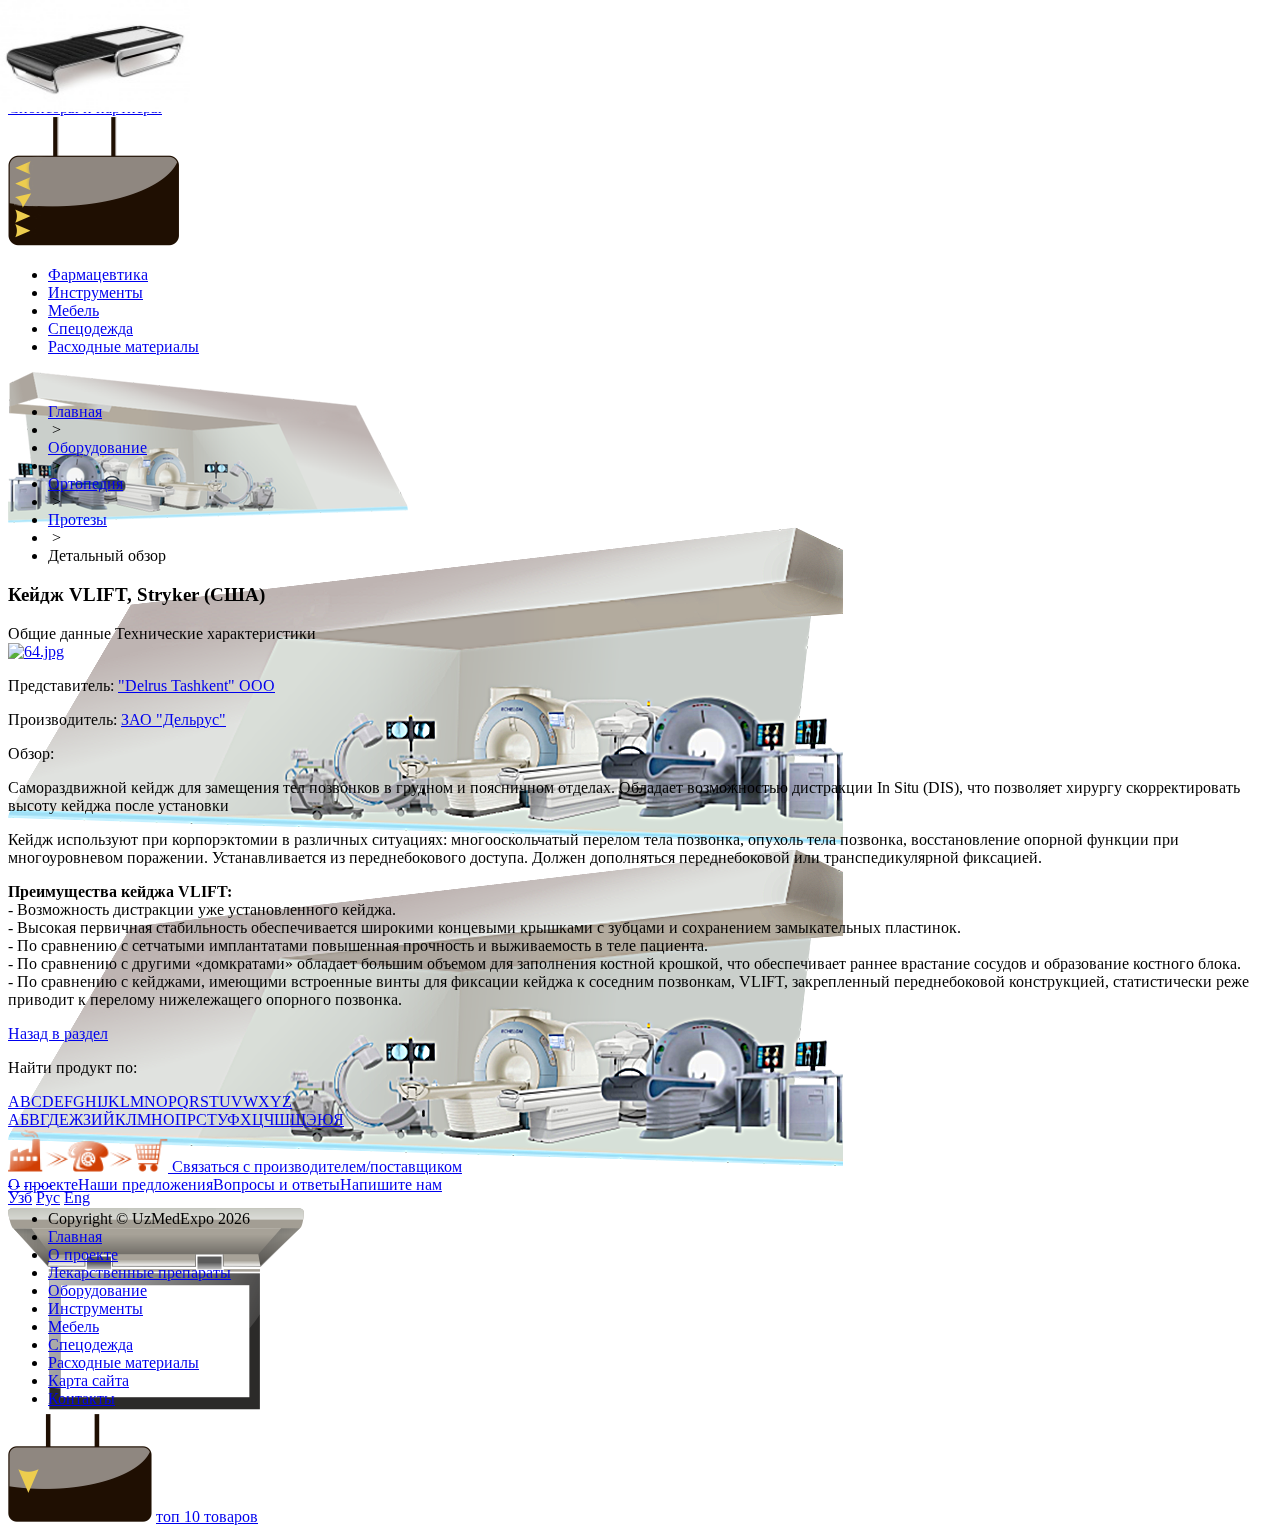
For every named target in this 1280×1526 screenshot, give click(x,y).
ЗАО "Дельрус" (173, 719)
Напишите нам (391, 1184)
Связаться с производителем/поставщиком (315, 1166)
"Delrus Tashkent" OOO (196, 685)
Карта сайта (88, 1380)
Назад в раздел (58, 1033)
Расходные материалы (123, 346)
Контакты (81, 1398)
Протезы (77, 519)
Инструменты (95, 292)
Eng (77, 1197)
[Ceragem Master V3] (95, 58)
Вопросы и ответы (276, 1184)
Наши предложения (145, 1184)
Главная (75, 411)
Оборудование (97, 447)
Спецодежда (90, 328)
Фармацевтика (98, 274)
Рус (48, 1197)
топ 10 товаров (207, 1516)
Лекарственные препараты (139, 1272)
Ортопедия (85, 483)
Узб (20, 1197)
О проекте (43, 1184)
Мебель (73, 310)
